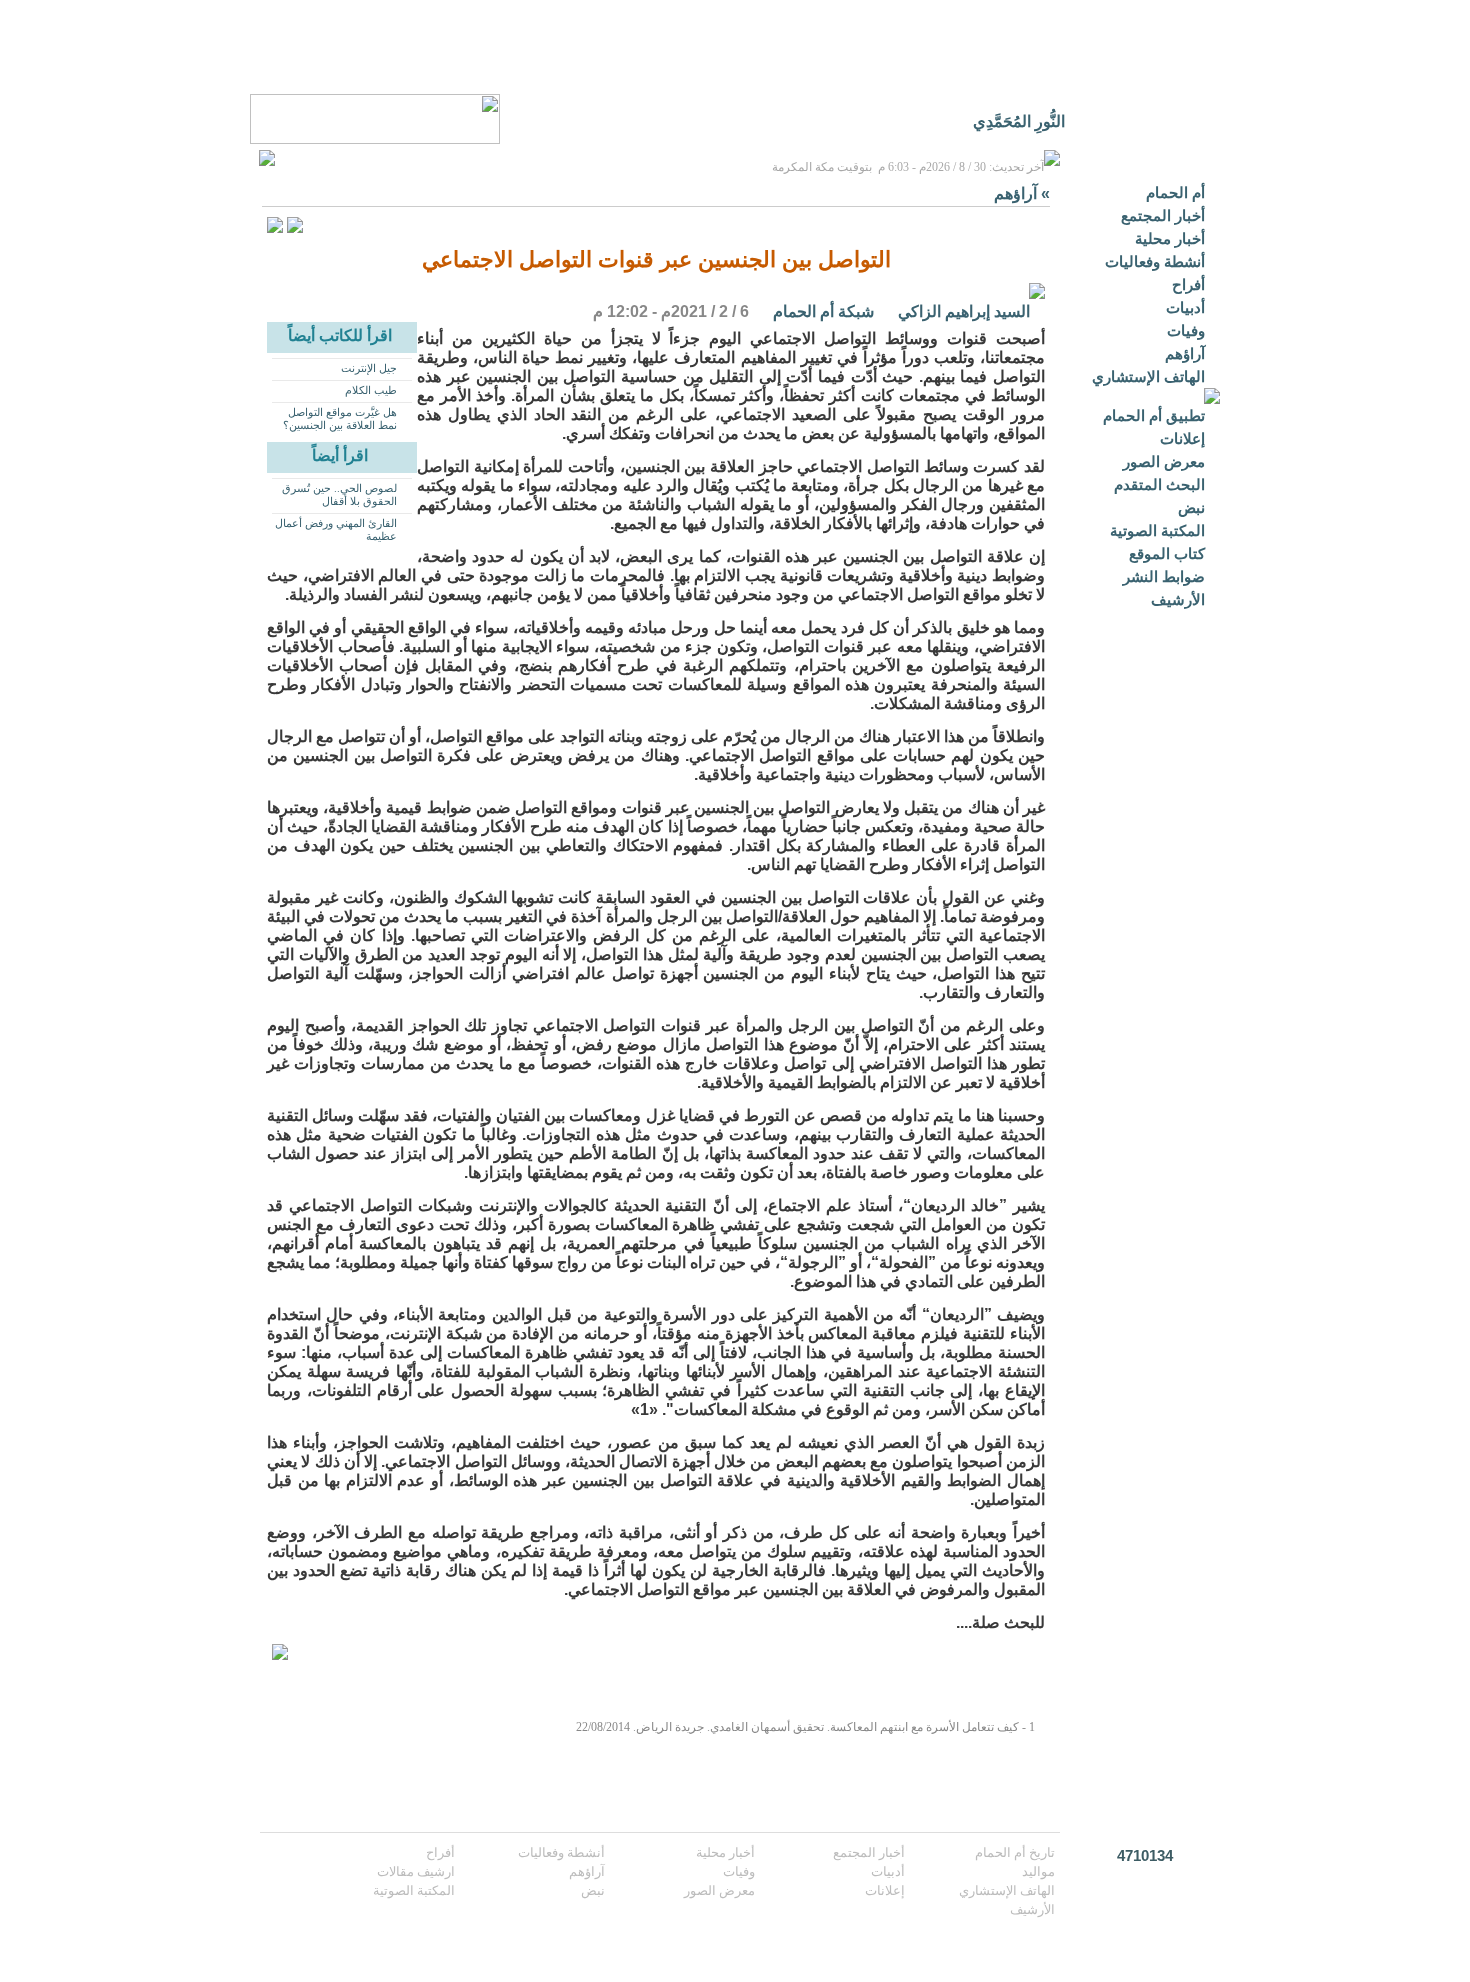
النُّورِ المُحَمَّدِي (1019, 121)
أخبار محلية (1170, 238)
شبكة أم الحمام (823, 311)
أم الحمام (1175, 192)
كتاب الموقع (1167, 553)
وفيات (1186, 330)
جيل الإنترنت (369, 368)
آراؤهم (1185, 353)
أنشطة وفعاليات (1155, 261)
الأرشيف (1178, 599)
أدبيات (1185, 307)
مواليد (1038, 1871)
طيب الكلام (371, 390)
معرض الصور (1164, 461)
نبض (1191, 507)
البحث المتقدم (1159, 484)
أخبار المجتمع (1163, 215)
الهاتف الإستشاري (1148, 376)
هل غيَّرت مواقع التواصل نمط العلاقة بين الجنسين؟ (340, 418)
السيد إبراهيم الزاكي (964, 311)
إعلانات (1182, 438)
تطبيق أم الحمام (1154, 415)
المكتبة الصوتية (1157, 530)
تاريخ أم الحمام (1015, 1852)
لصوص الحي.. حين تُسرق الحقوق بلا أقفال (339, 494)
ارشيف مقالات (416, 1871)
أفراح (1188, 284)
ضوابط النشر (1164, 576)
